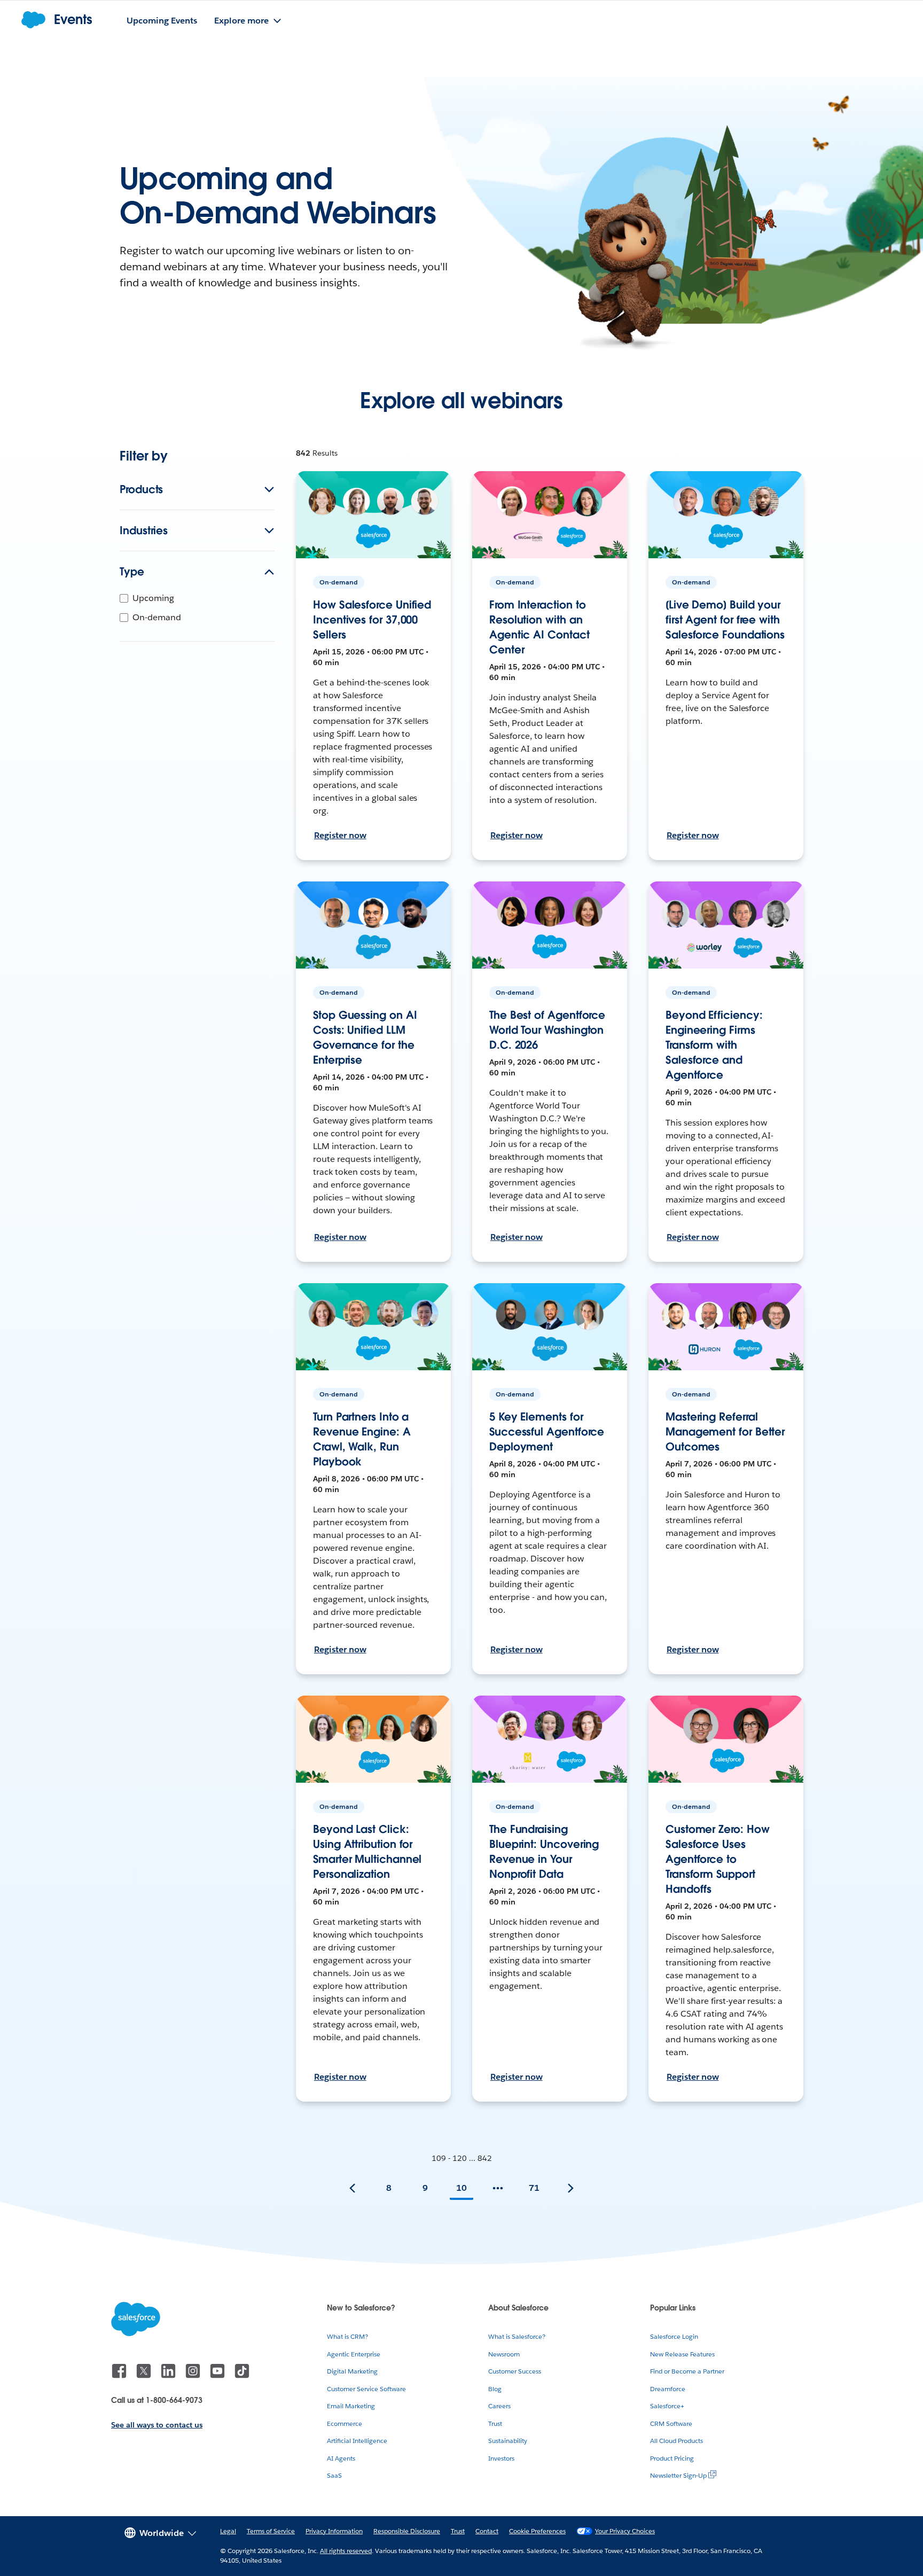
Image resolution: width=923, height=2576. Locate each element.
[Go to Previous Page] (353, 2188)
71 (534, 2188)
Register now (340, 835)
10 (461, 2188)
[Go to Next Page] (570, 2188)
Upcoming (153, 598)
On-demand (157, 617)
